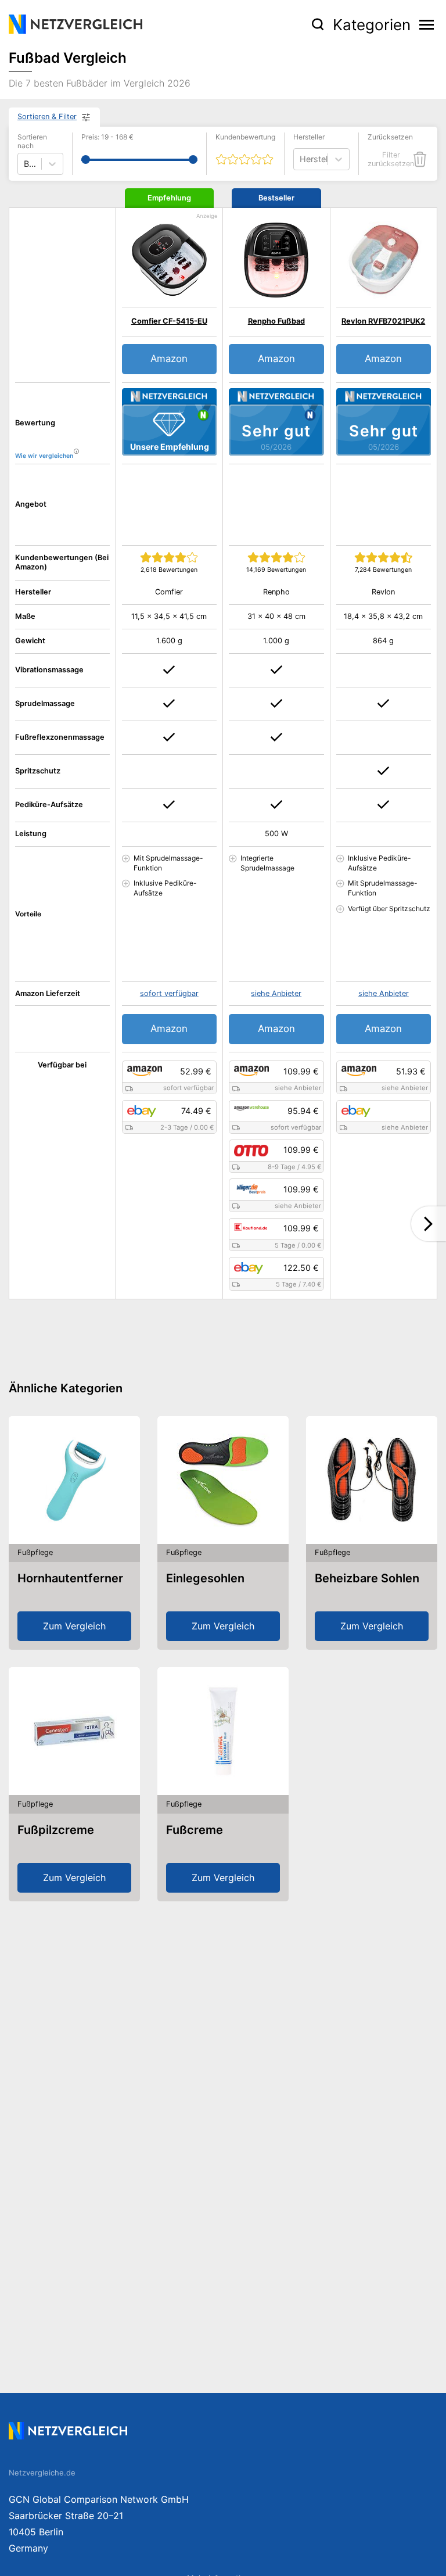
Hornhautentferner (70, 1578)
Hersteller (309, 137)
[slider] (86, 160)
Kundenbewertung (245, 137)
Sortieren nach (32, 141)
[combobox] (301, 159)
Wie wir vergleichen (44, 456)
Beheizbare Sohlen (367, 1578)
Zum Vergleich (74, 1626)
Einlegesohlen (205, 1578)
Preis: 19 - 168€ (107, 137)
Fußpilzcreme (56, 1830)
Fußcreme (195, 1830)
